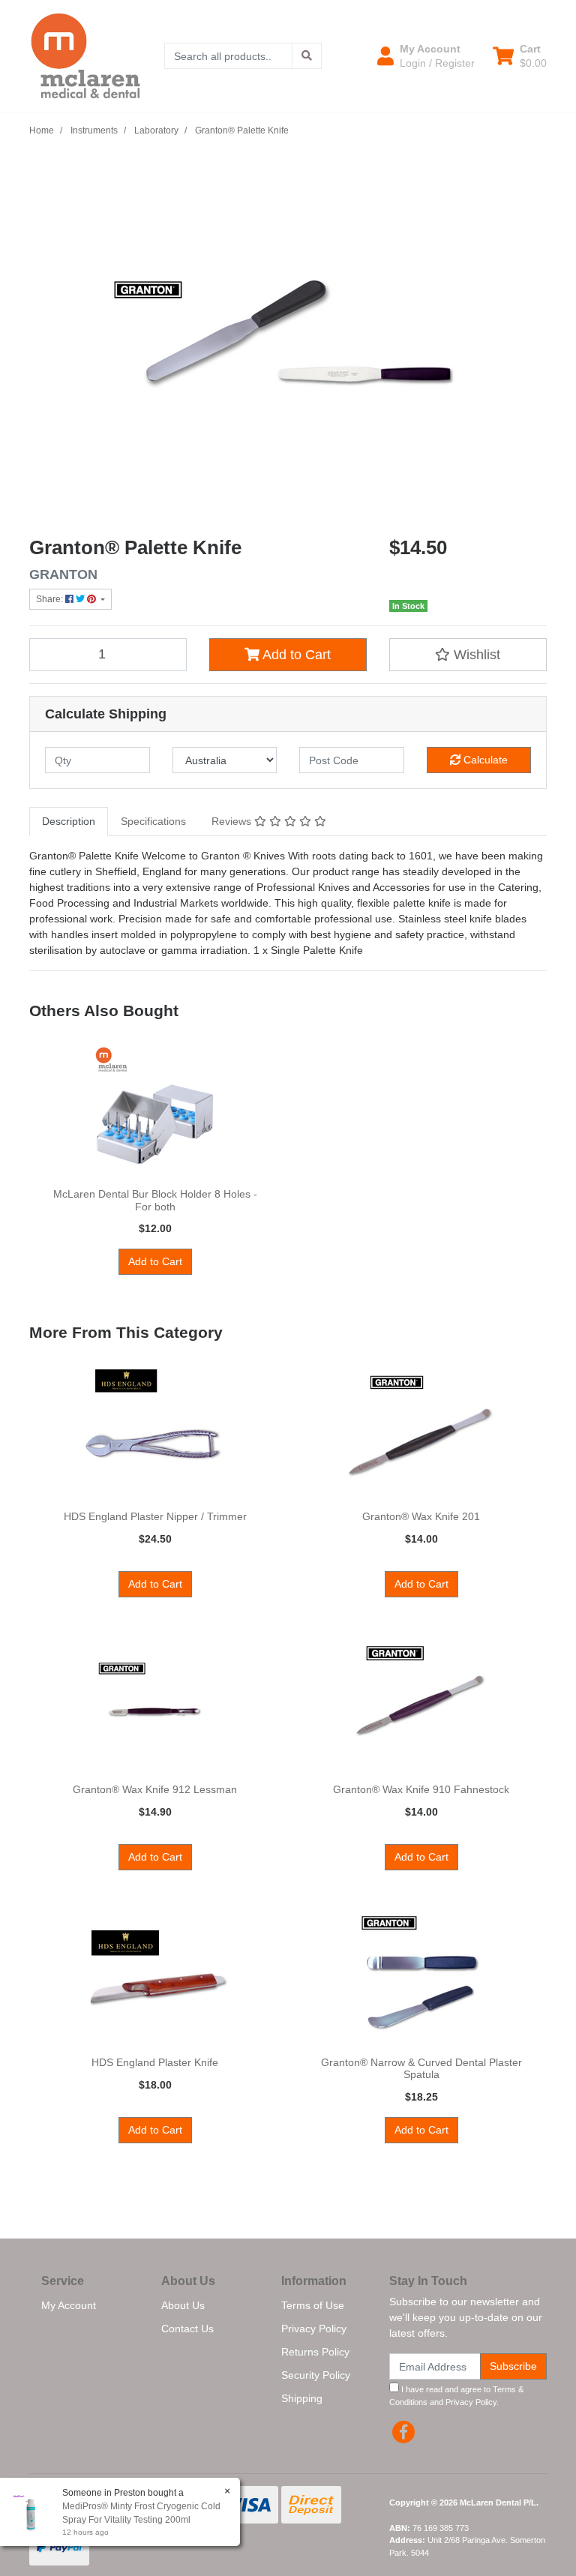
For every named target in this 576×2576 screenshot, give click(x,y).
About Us (183, 2305)
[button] (426, 55)
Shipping (302, 2398)
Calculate (484, 760)
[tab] (69, 822)
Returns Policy (315, 2352)
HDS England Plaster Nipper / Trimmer (155, 1516)
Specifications (153, 821)
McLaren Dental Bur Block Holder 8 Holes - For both (155, 1200)
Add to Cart (295, 655)
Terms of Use (313, 2305)
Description (69, 821)
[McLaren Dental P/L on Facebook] (403, 2432)
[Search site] (307, 56)
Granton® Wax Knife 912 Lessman (155, 1789)
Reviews (233, 821)
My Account (69, 2305)
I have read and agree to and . (456, 2396)
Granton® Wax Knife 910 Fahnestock (421, 1789)
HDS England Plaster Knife (155, 2062)
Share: (51, 599)
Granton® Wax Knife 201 (421, 1516)
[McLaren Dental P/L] (85, 55)
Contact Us (187, 2329)
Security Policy (316, 2375)
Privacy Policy (314, 2329)
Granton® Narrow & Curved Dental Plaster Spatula (421, 2069)
